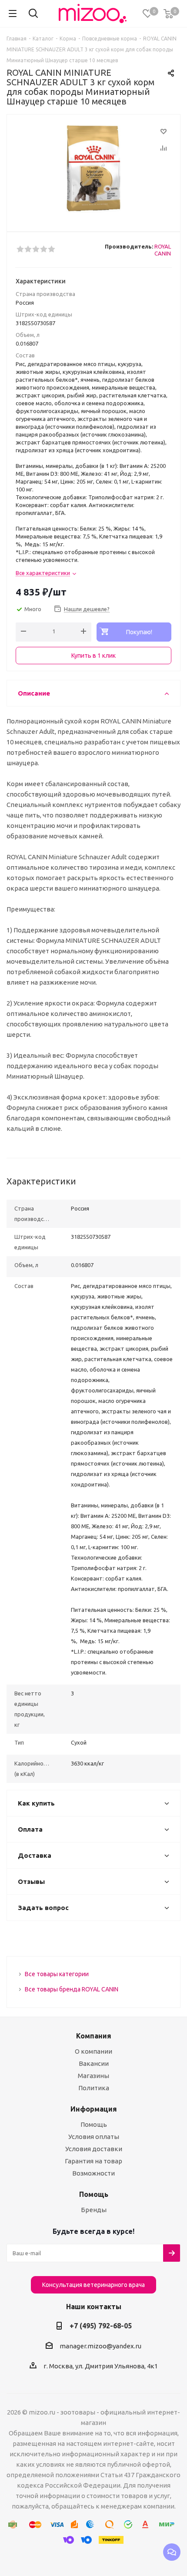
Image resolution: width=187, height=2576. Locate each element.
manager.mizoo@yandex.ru (100, 2346)
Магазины (93, 2076)
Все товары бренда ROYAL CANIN (72, 1989)
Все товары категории (57, 1974)
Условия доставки (94, 2149)
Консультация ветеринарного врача (93, 2285)
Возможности (93, 2173)
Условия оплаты (94, 2137)
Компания (94, 2036)
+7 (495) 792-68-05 (101, 2326)
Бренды (94, 2210)
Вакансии (94, 2063)
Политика (94, 2088)
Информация (94, 2109)
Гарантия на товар (93, 2161)
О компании (93, 2051)
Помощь (94, 2124)
